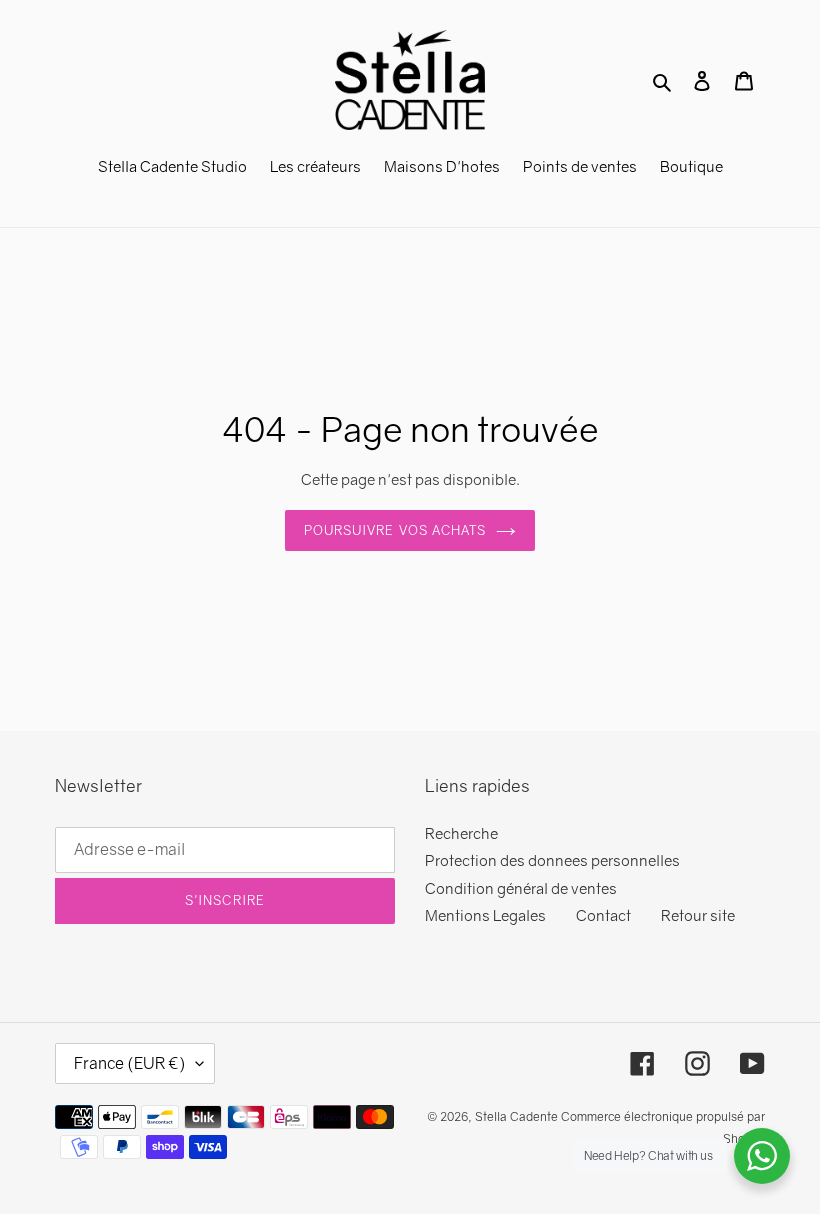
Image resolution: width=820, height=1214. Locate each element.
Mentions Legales (485, 915)
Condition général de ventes (521, 888)
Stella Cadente (516, 1116)
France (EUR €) (130, 1063)
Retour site (698, 915)
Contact (603, 915)
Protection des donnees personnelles (552, 860)
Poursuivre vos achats (395, 530)
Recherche (461, 833)
